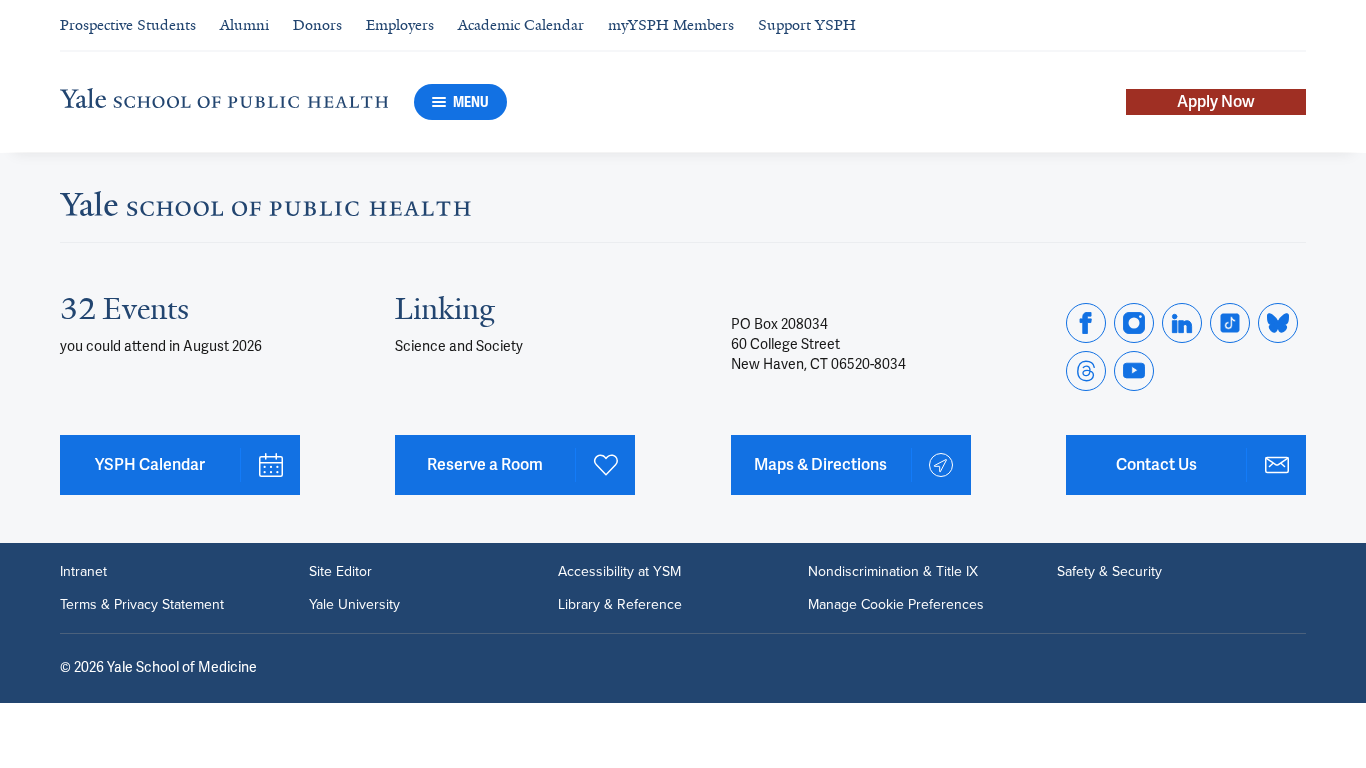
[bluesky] (1278, 323)
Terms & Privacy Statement (142, 604)
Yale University (354, 604)
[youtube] (1134, 371)
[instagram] (1134, 323)
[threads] (1086, 371)
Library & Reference (620, 604)
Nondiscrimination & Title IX (893, 571)
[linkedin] (1182, 323)
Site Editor (340, 571)
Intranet (83, 571)
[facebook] (1086, 323)
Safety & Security (1109, 571)
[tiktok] (1230, 323)
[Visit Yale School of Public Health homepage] (265, 210)
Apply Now (1216, 102)
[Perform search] (1294, 25)
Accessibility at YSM (619, 571)
